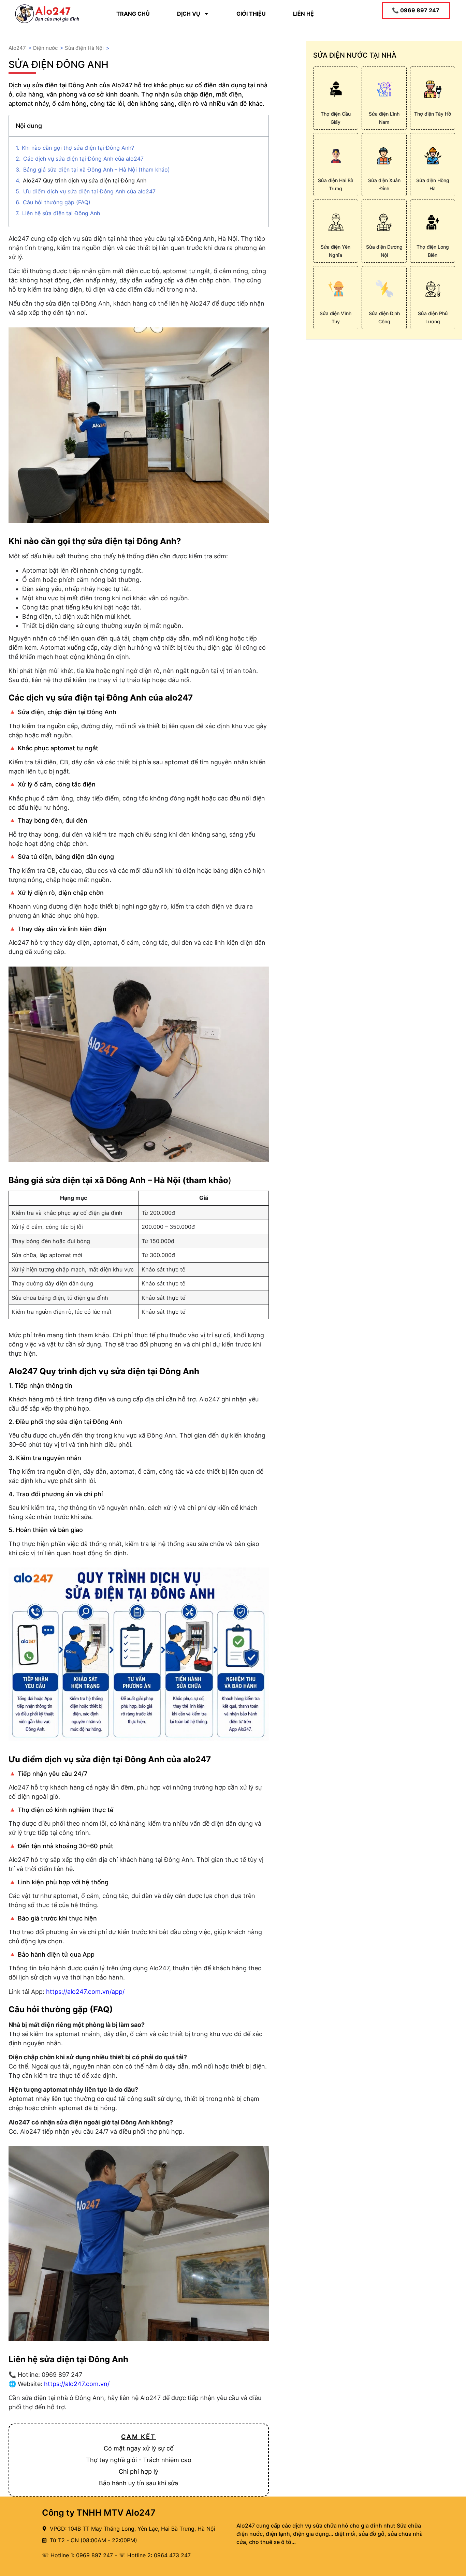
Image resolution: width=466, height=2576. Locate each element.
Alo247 (17, 48)
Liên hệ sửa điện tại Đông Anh (61, 213)
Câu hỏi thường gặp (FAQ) (57, 202)
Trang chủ (133, 14)
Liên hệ (303, 14)
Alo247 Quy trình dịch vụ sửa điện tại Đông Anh (85, 180)
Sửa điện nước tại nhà (355, 55)
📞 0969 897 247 (416, 10)
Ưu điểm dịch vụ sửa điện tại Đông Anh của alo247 (89, 191)
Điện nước (45, 48)
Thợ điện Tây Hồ (433, 114)
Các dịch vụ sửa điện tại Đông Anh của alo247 (83, 159)
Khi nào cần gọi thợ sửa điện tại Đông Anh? (78, 148)
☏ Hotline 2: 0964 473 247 (155, 2555)
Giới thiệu (251, 14)
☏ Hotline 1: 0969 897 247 (77, 2555)
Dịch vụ (189, 14)
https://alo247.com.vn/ (77, 2384)
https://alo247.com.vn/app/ (85, 1992)
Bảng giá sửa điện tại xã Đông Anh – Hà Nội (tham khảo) (97, 170)
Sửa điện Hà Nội (84, 48)
